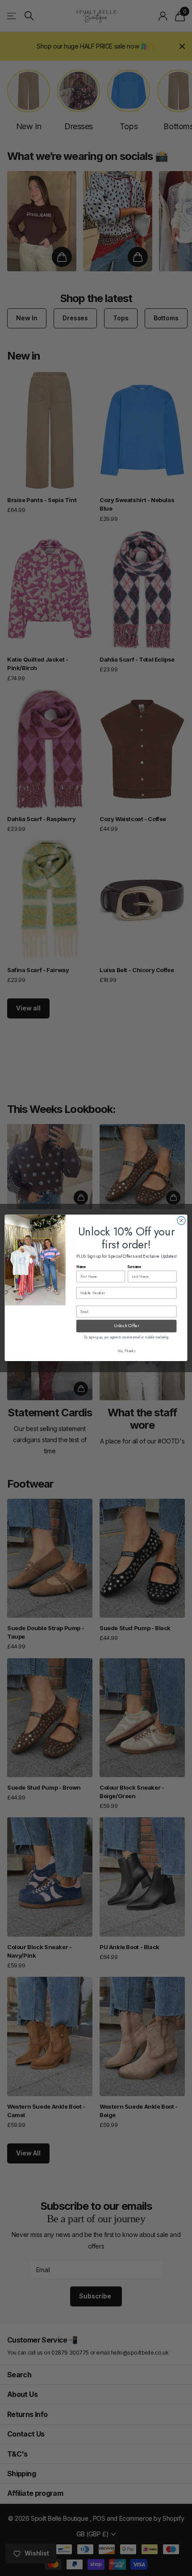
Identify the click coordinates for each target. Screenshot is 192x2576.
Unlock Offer (126, 1326)
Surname (134, 1267)
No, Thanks (127, 1351)
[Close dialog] (181, 1221)
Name (81, 1267)
